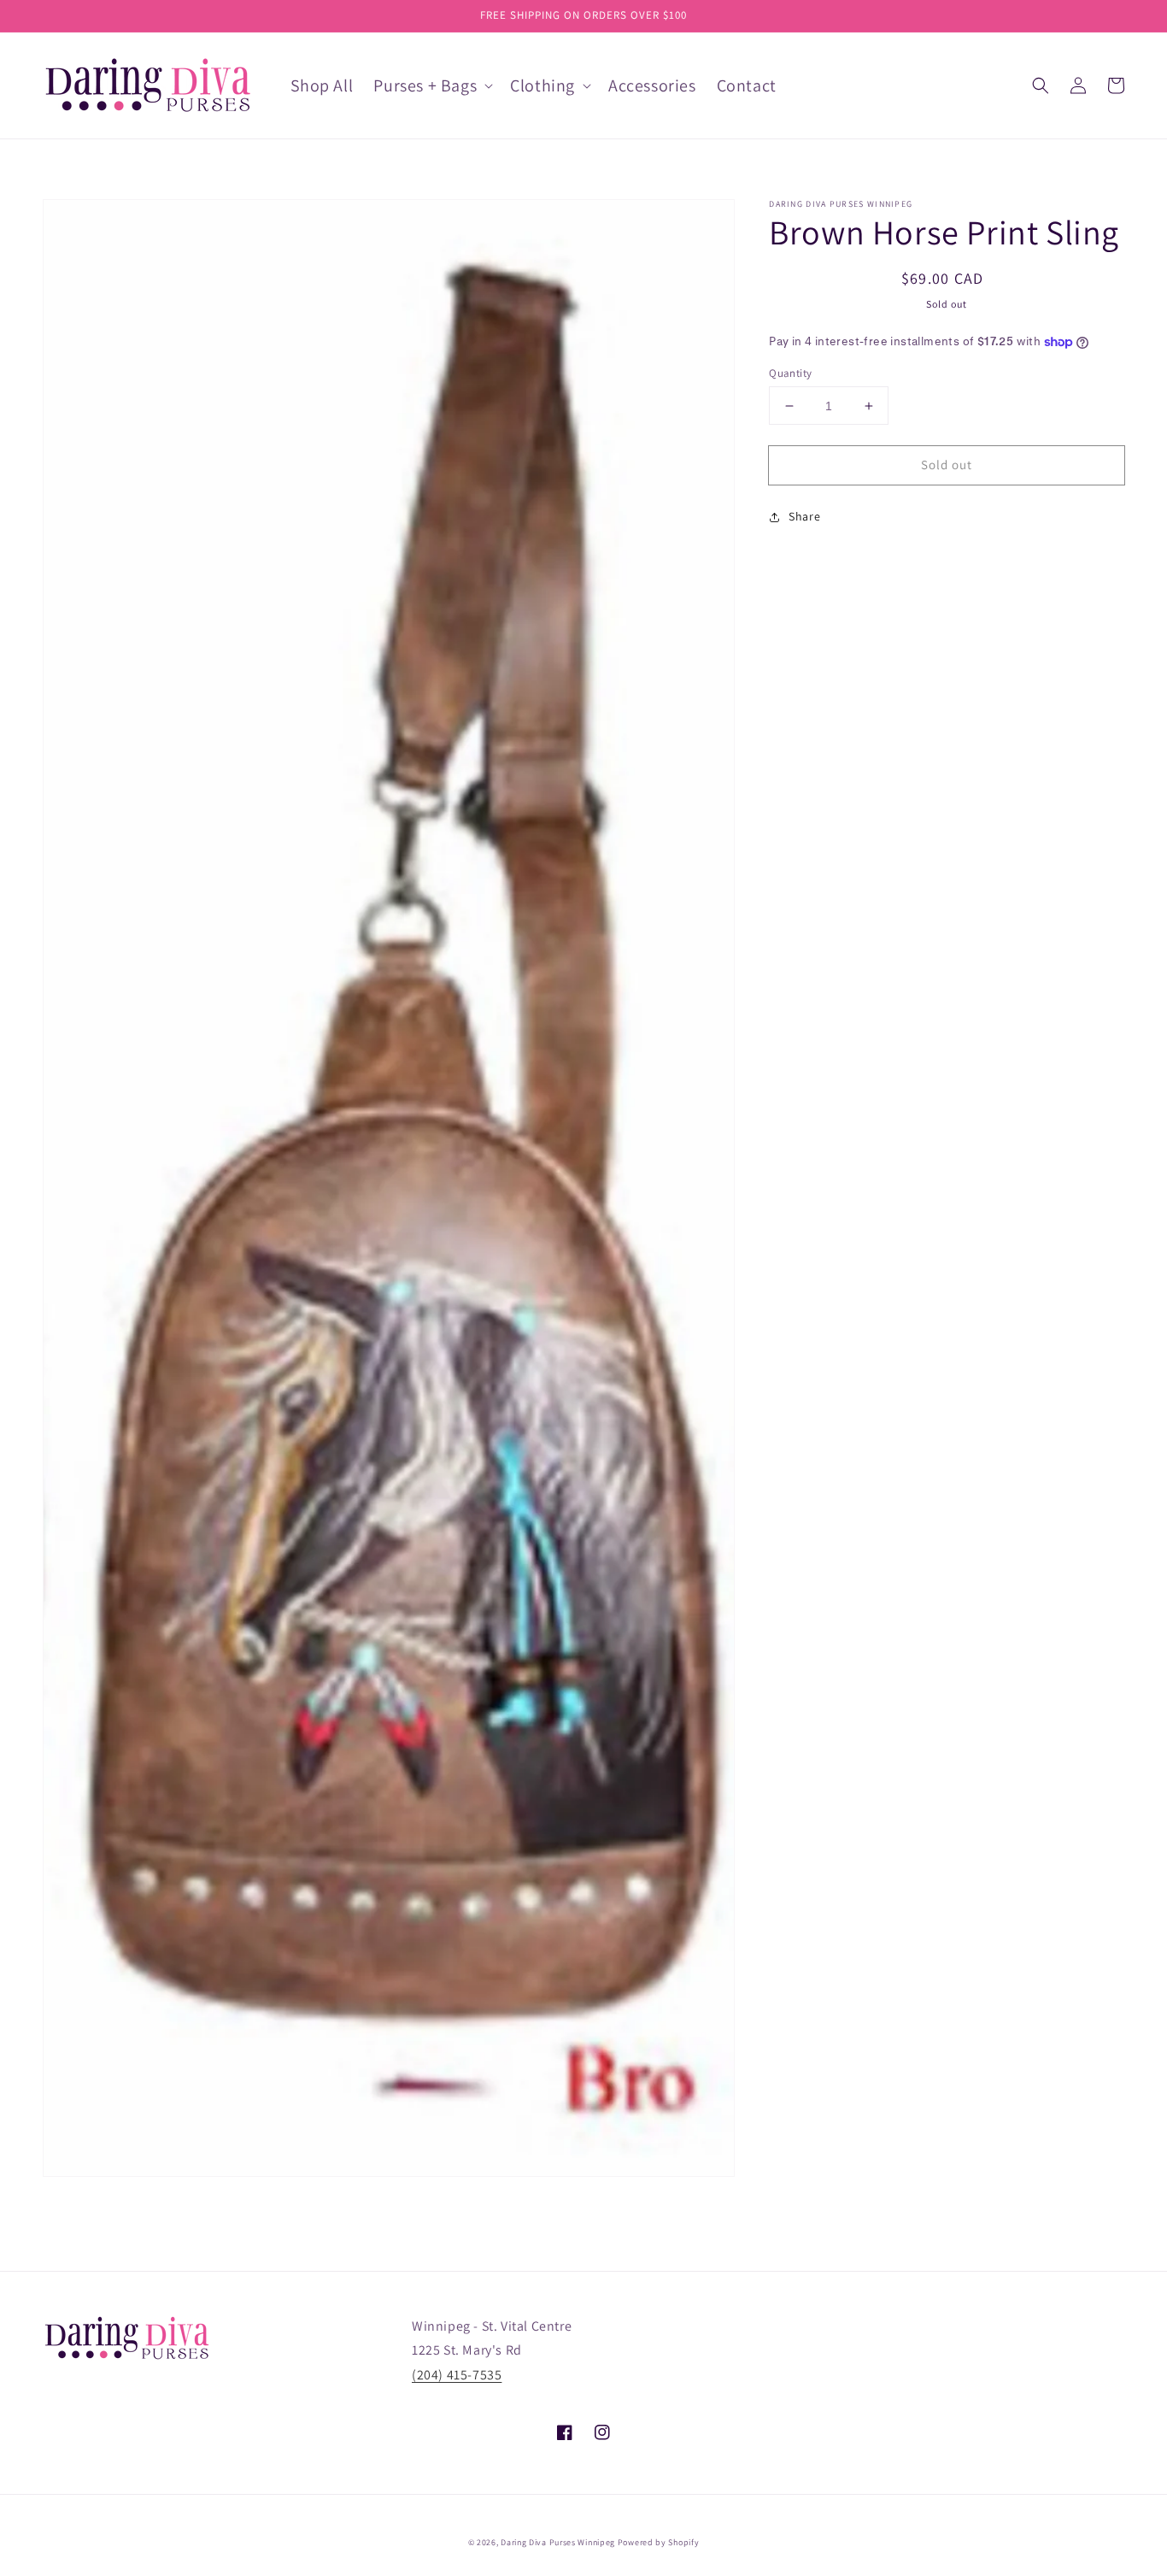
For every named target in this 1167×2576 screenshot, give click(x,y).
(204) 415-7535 (457, 2375)
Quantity (790, 373)
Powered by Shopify (659, 2542)
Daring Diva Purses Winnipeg (558, 2542)
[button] (1041, 85)
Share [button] (804, 517)
